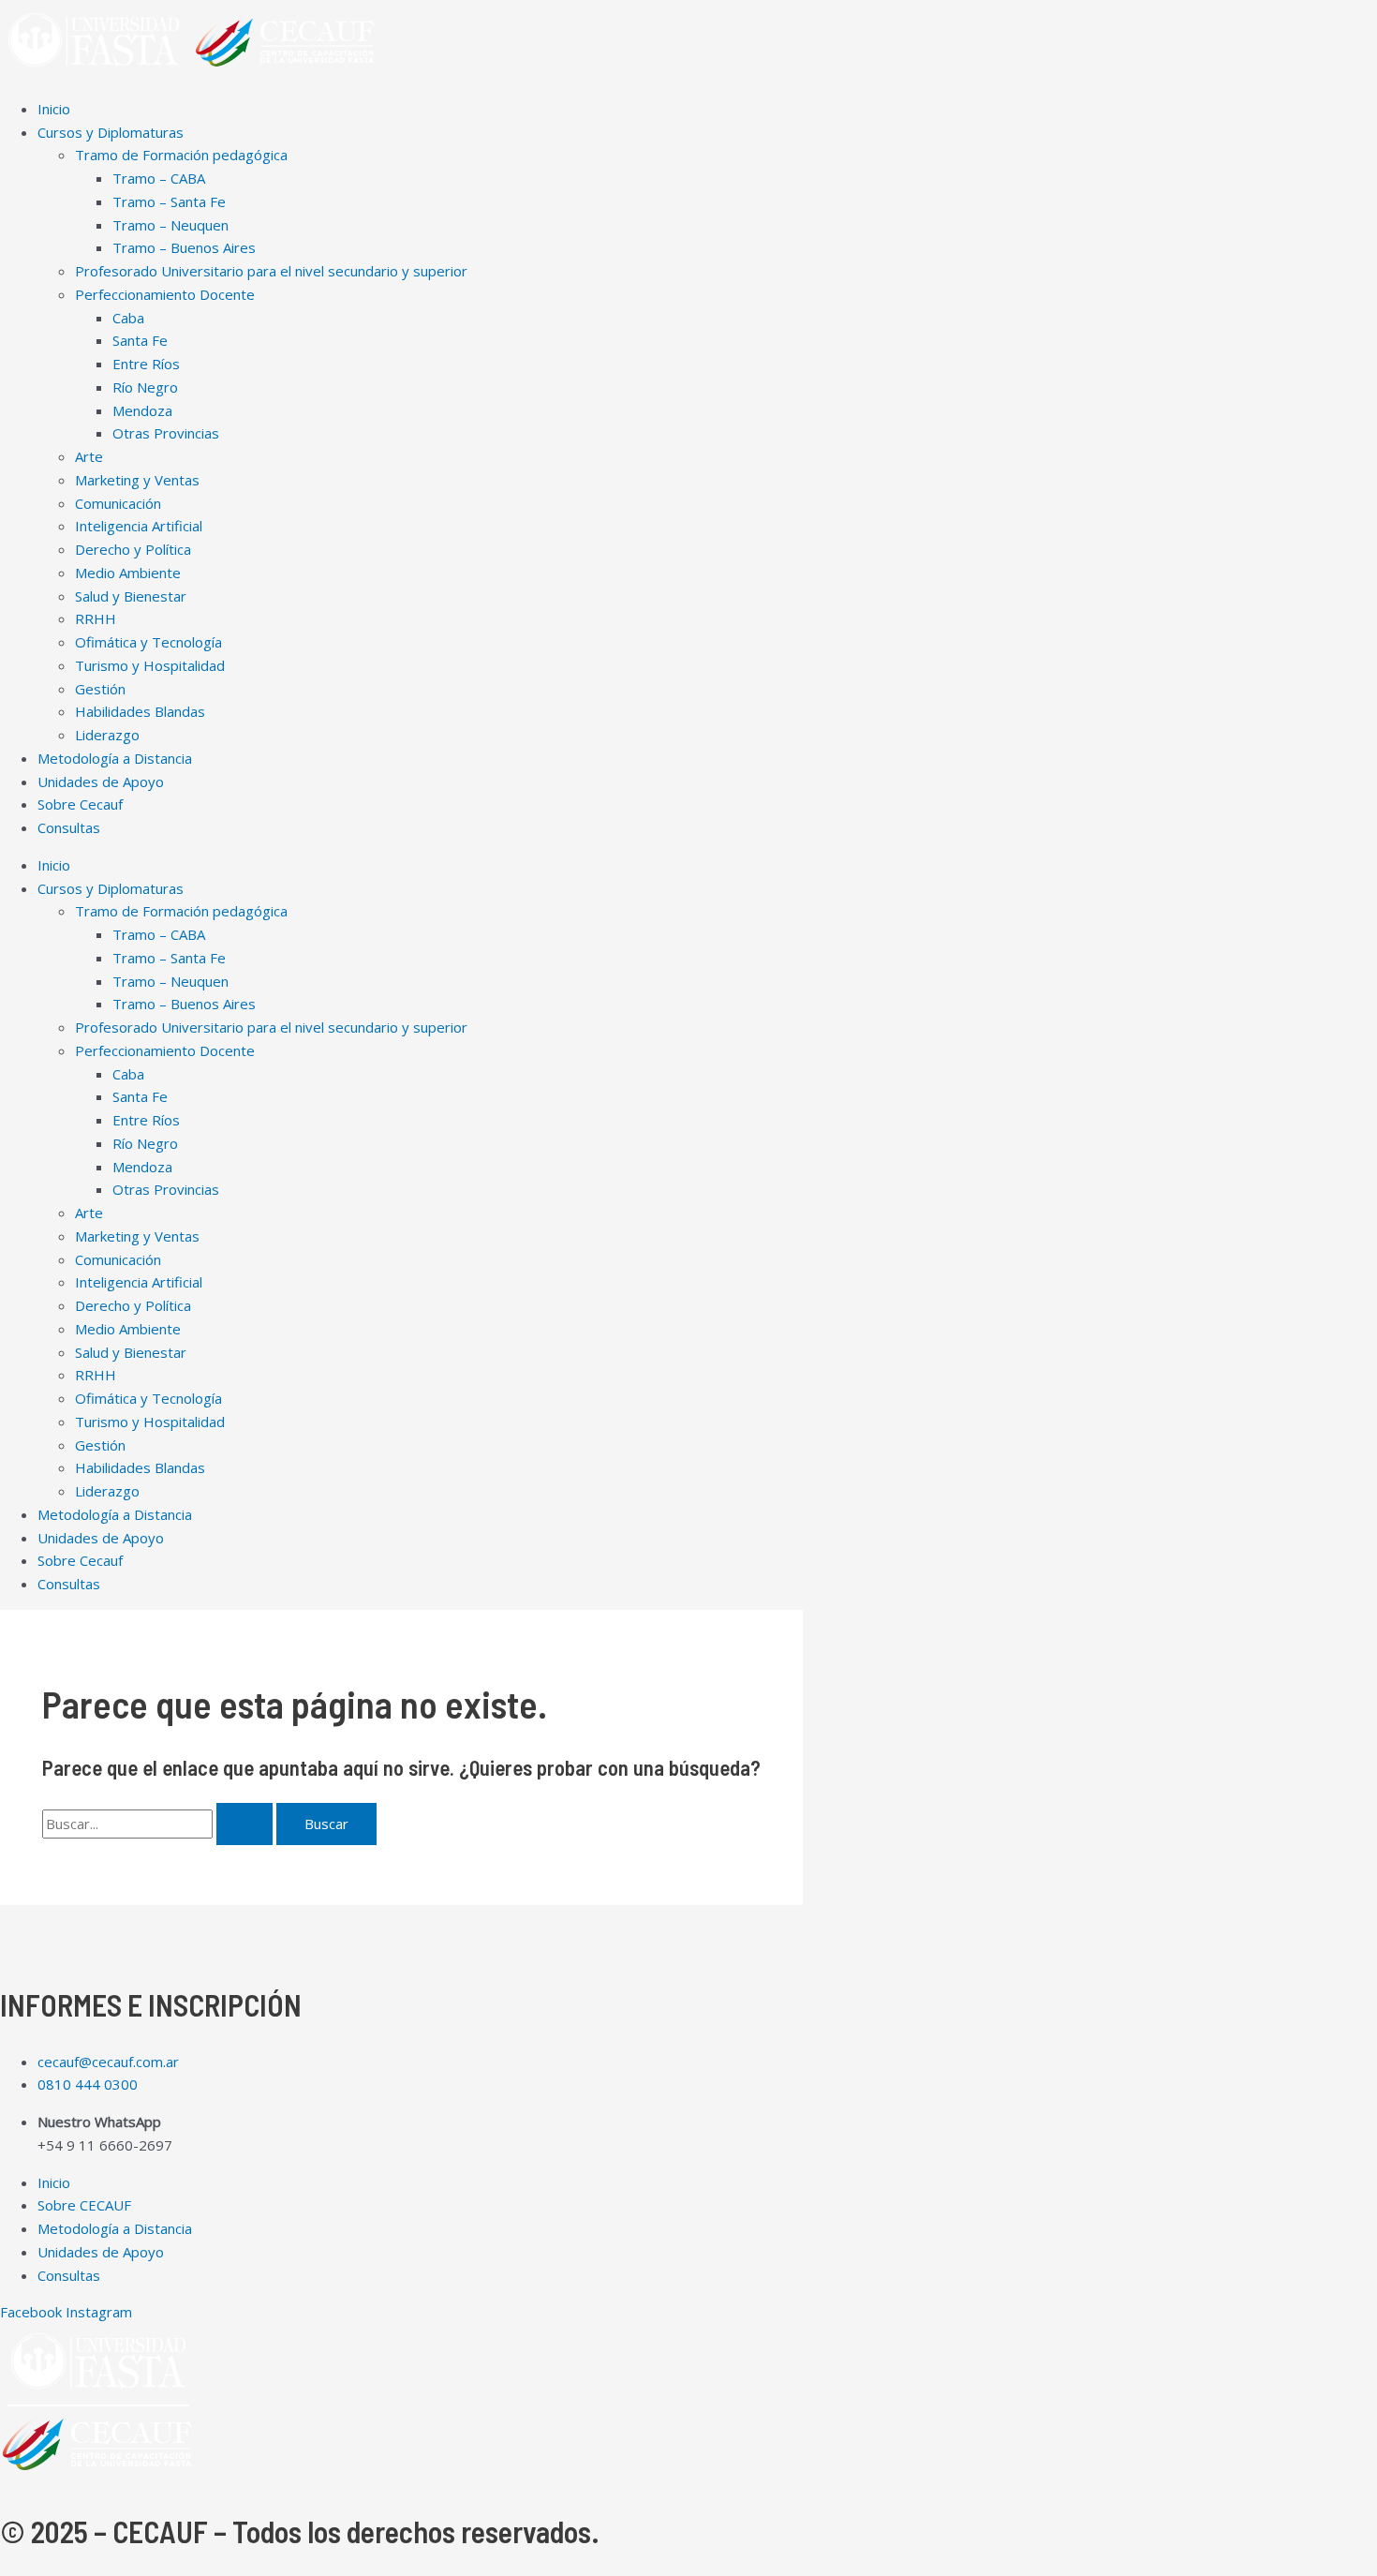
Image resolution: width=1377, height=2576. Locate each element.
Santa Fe (140, 340)
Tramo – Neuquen (170, 225)
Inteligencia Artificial (139, 526)
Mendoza (142, 410)
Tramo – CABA (159, 178)
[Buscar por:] (159, 1824)
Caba (128, 318)
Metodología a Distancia (115, 758)
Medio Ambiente (128, 573)
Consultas (69, 827)
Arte (89, 456)
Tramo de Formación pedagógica (181, 155)
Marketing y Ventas (137, 480)
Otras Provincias (166, 433)
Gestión (100, 689)
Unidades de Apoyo (101, 782)
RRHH (96, 618)
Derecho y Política (133, 549)
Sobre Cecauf (80, 804)
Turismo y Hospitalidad (150, 665)
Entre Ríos (146, 364)
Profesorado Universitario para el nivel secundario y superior (271, 271)
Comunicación (118, 503)
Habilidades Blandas (140, 711)
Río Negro (145, 387)
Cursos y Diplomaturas (111, 132)
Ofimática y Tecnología (148, 642)
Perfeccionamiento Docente (165, 294)
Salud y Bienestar (131, 596)
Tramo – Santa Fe (169, 201)
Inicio (54, 109)
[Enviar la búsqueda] (244, 1824)
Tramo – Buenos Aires (184, 247)
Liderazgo (107, 735)
